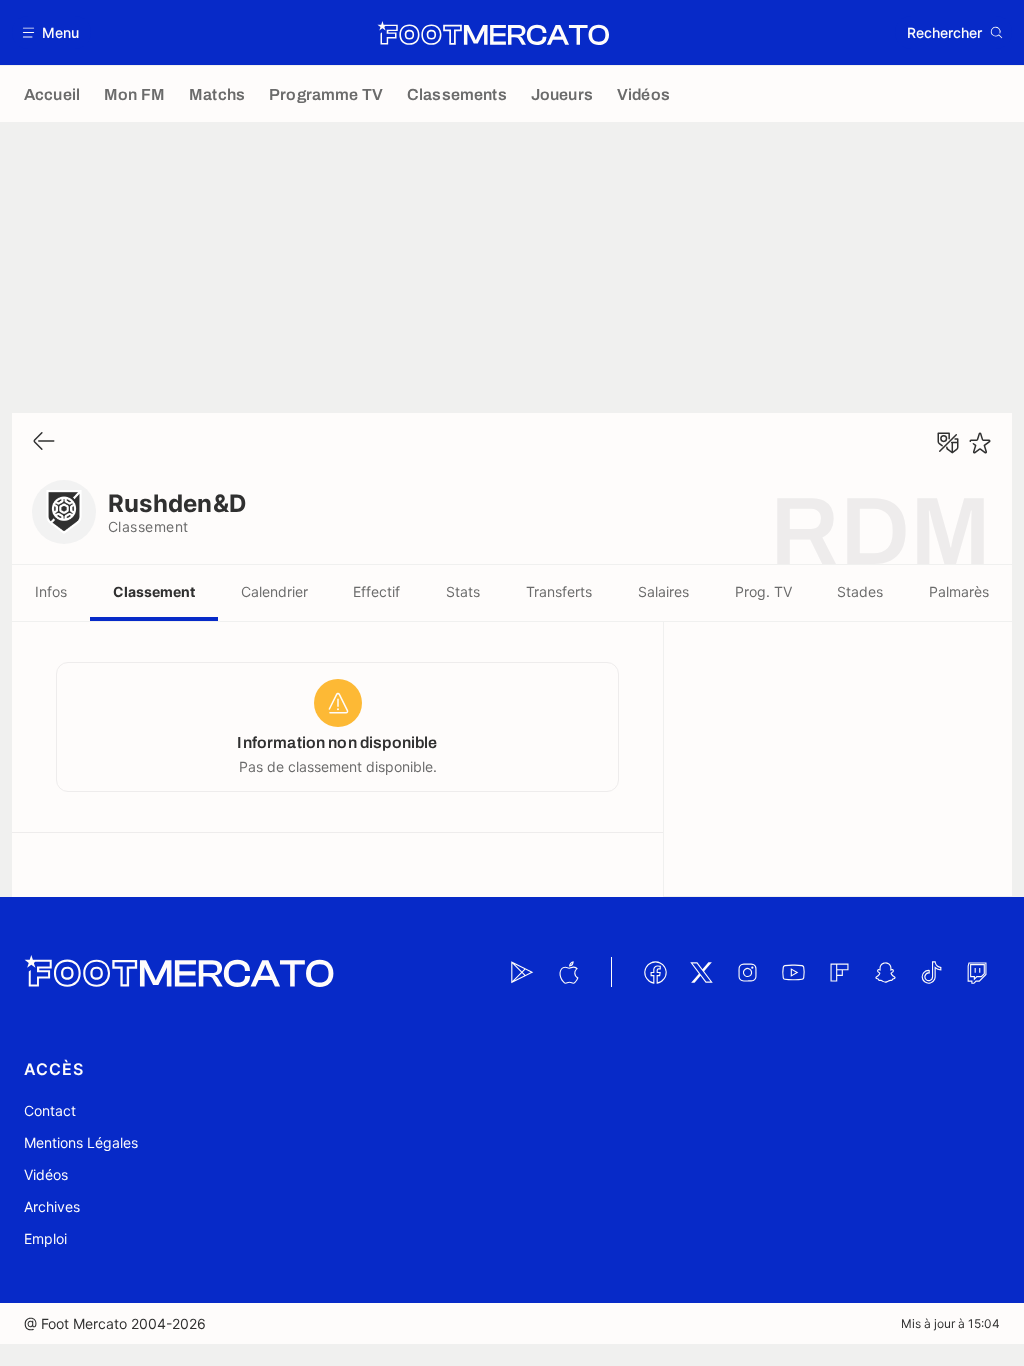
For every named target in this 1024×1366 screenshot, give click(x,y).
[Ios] (568, 972)
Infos (51, 591)
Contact (50, 1110)
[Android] (522, 972)
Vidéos (46, 1174)
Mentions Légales (81, 1142)
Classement (154, 591)
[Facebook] (655, 972)
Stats (463, 591)
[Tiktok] (931, 972)
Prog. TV (763, 591)
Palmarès (959, 591)
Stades (860, 591)
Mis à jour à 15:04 (950, 1323)
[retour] (44, 442)
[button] (51, 32)
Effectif (376, 591)
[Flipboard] (839, 972)
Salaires (663, 591)
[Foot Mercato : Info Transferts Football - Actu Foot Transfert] (493, 33)
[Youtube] (793, 972)
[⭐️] (980, 443)
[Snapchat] (885, 972)
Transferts (559, 591)
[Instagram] (747, 972)
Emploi (45, 1238)
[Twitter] (701, 972)
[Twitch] (977, 972)
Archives (52, 1206)
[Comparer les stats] (948, 443)
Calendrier (274, 591)
